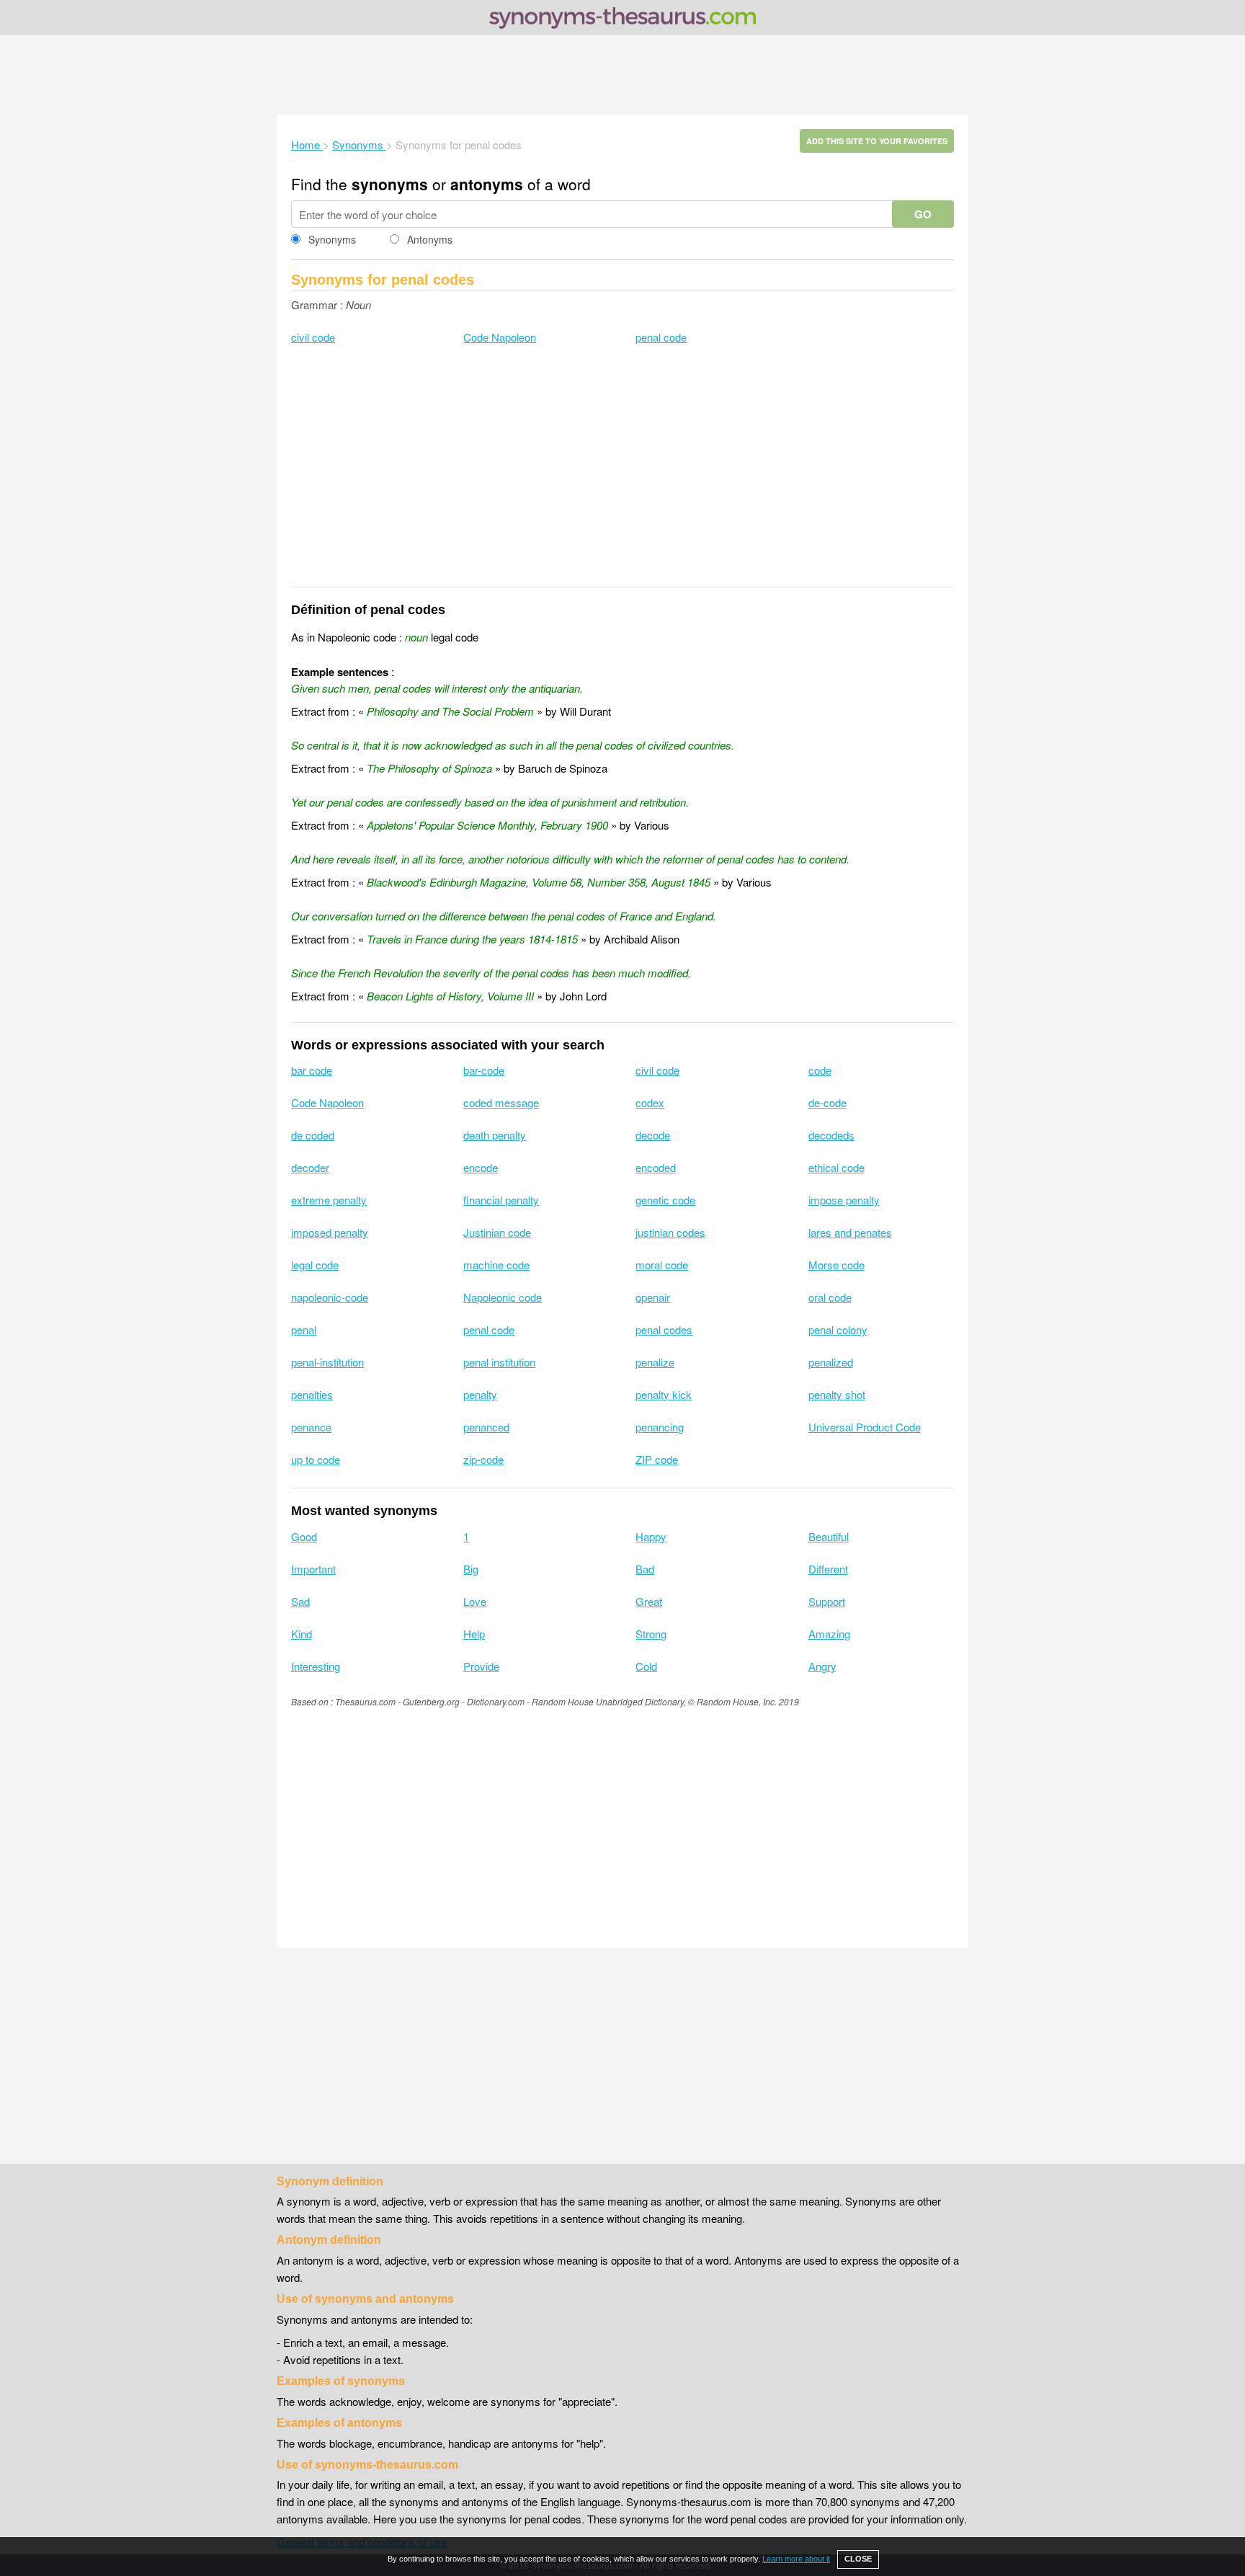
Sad (300, 1601)
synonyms (390, 184)
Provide (481, 1666)
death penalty (495, 1135)
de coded (313, 1135)
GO (923, 214)
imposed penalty (330, 1232)
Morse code (836, 1265)
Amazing (829, 1634)
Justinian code (497, 1232)
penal (304, 1329)
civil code (313, 337)
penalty (480, 1394)
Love (475, 1601)
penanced (486, 1427)
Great (649, 1601)
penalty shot (837, 1394)
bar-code (484, 1070)
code (820, 1070)
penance (311, 1427)
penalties (312, 1394)
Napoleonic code (503, 1297)
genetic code (665, 1200)
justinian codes (670, 1232)
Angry (822, 1666)
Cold (646, 1666)
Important (313, 1569)
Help (474, 1634)
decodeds (831, 1135)
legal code (315, 1265)
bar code (312, 1070)
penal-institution (327, 1362)
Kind (302, 1634)
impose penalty (844, 1200)
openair (653, 1297)
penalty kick (664, 1394)
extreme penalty (329, 1200)
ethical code (836, 1167)
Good (304, 1536)
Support (827, 1601)
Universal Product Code (865, 1427)
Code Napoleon (500, 337)
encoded (656, 1167)
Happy (651, 1536)
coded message (501, 1102)
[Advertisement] (622, 75)
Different (828, 1569)
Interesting (316, 1666)
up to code (316, 1459)
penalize (655, 1362)
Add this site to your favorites (877, 141)
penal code (661, 337)
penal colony (838, 1329)
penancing (660, 1427)
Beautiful (829, 1536)
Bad (645, 1569)
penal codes (664, 1329)
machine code (496, 1265)
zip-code (483, 1459)
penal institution (499, 1362)
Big (471, 1569)
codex (650, 1102)
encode (481, 1167)
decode (653, 1135)
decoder (310, 1167)
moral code (662, 1265)
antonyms (487, 184)
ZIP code (657, 1459)
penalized (831, 1362)
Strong (651, 1634)
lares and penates (850, 1232)
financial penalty (501, 1200)
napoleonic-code (330, 1297)
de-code (827, 1102)
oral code (830, 1297)
